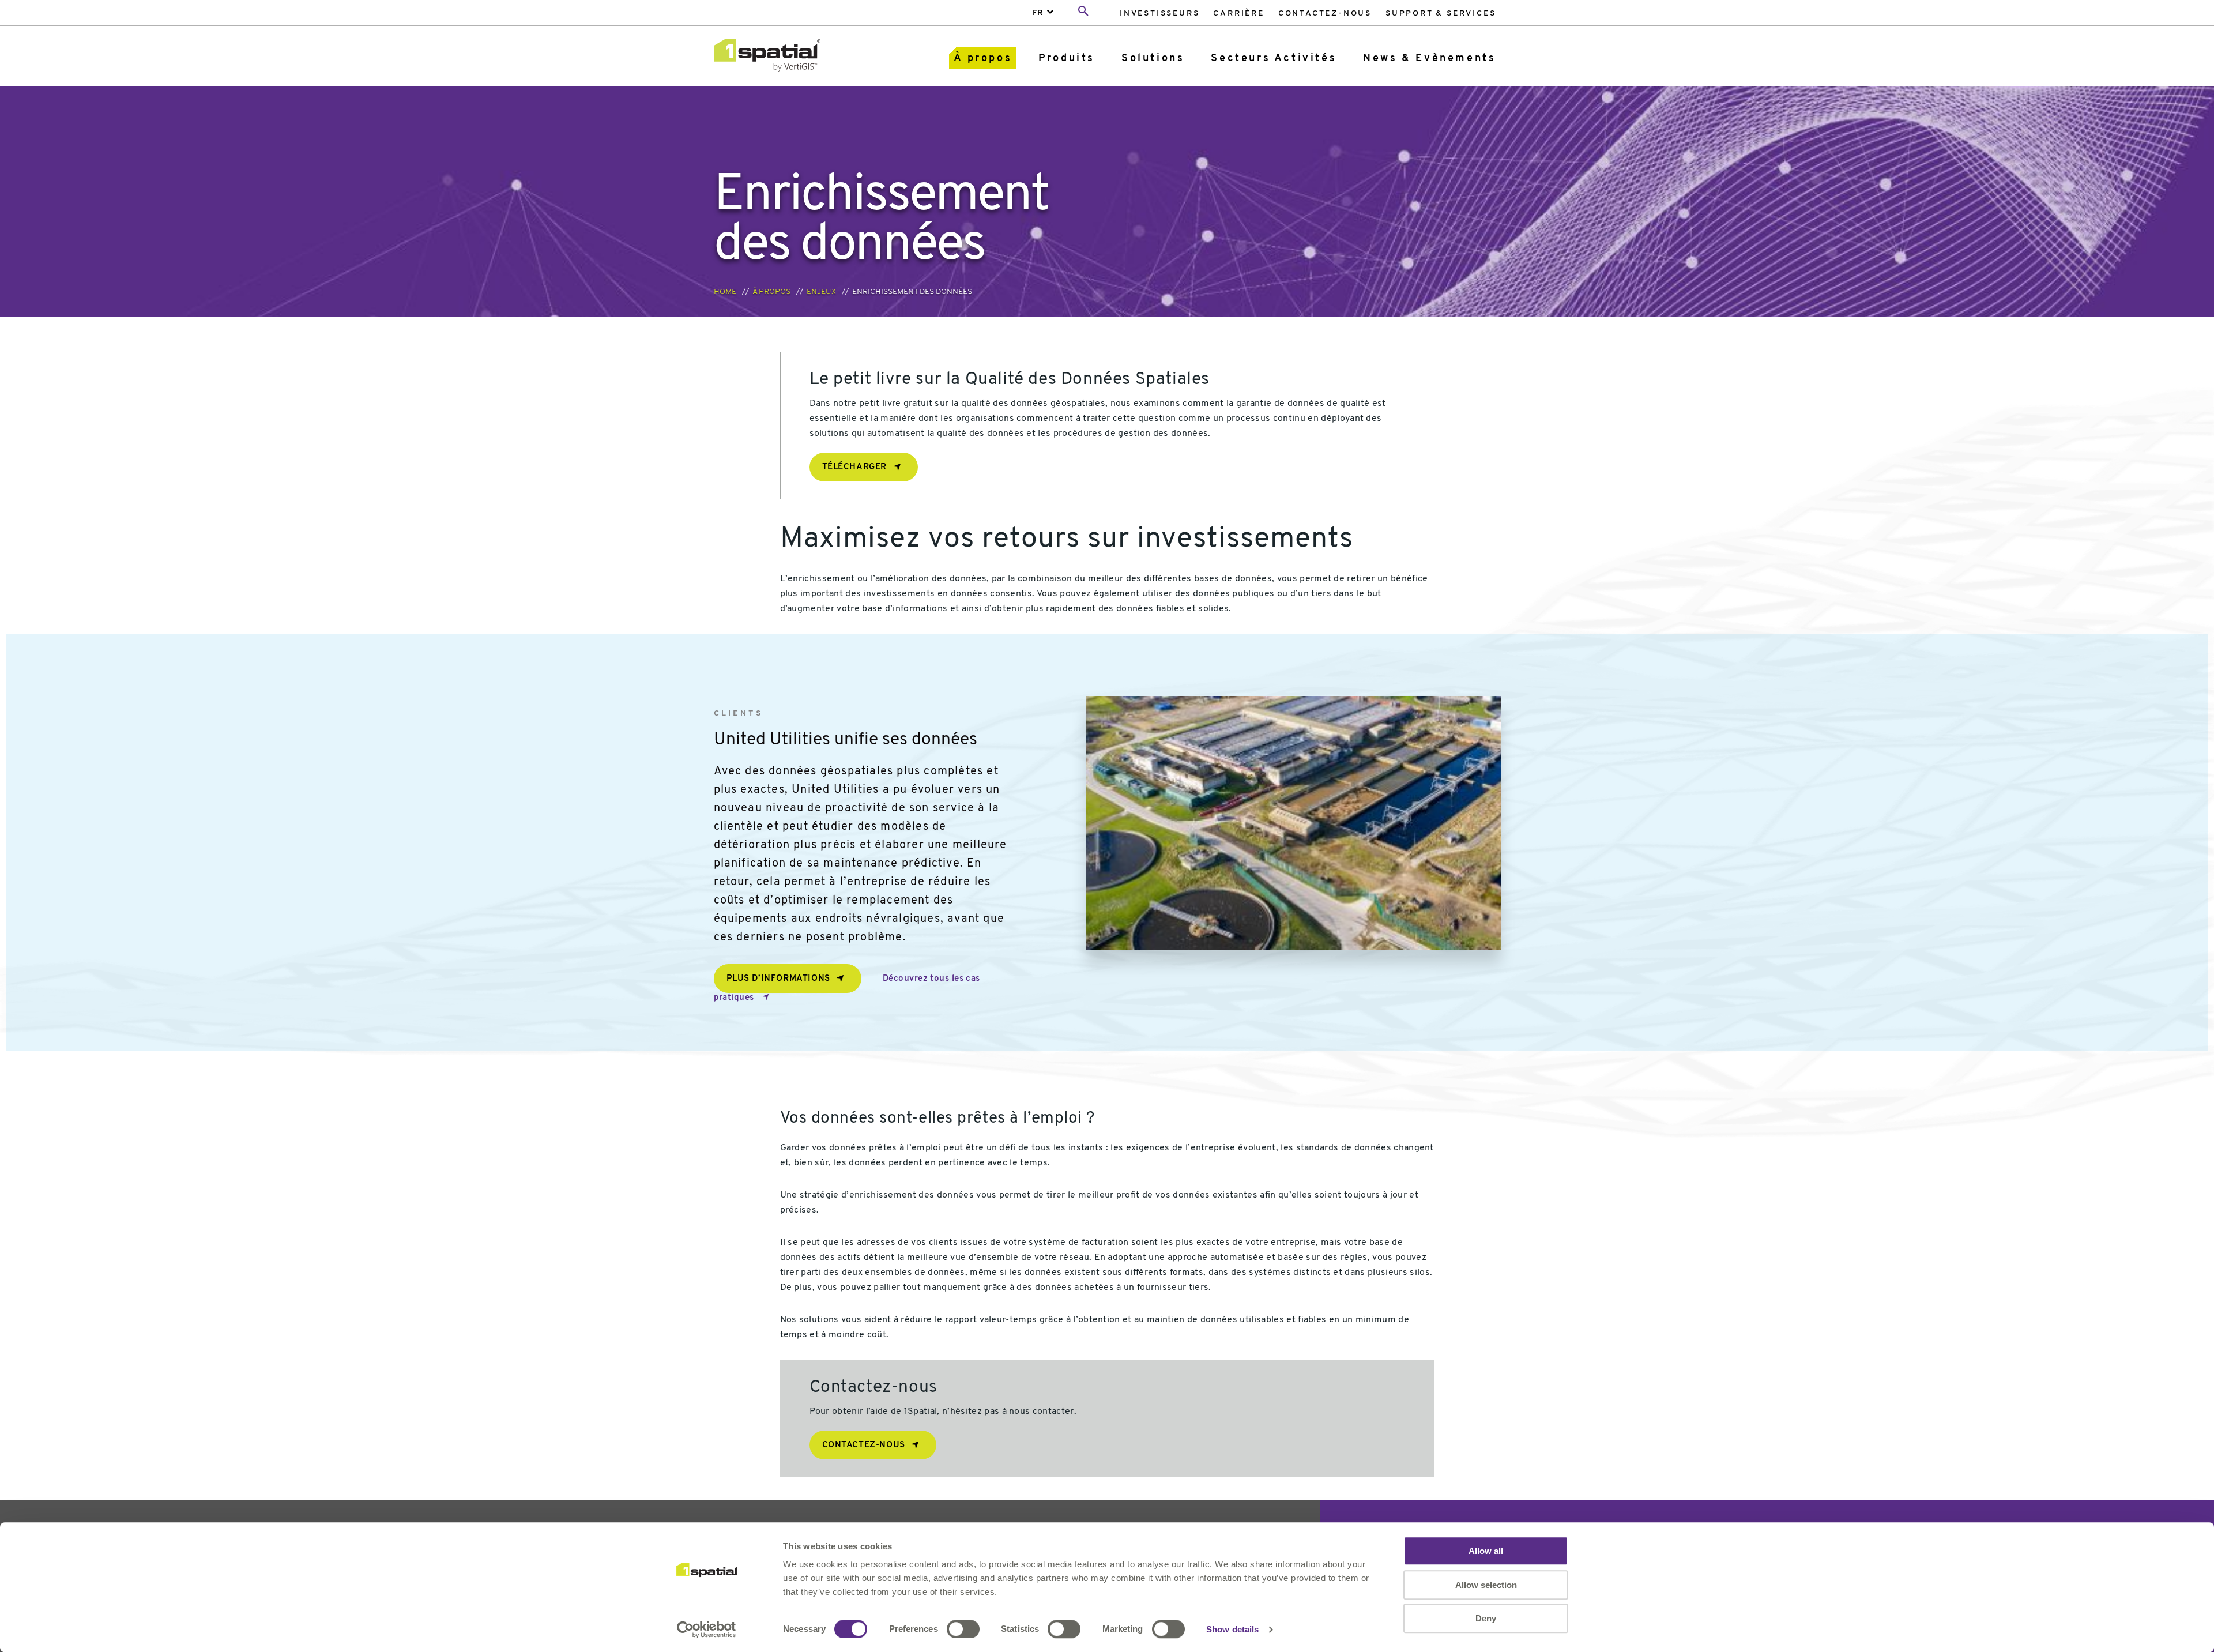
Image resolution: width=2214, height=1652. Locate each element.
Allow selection (1486, 1585)
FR (1038, 13)
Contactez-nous (1325, 14)
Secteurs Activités (1274, 59)
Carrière (1238, 14)
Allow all (1486, 1551)
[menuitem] (1159, 13)
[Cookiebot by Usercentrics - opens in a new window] (707, 1630)
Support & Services (1441, 14)
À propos (983, 59)
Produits (1067, 59)
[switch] (963, 1629)
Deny (1486, 1618)
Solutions (1153, 59)
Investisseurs (1159, 14)
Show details (1232, 1629)
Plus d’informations (778, 979)
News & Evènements (1429, 59)
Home (725, 292)
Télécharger (855, 467)
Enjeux (821, 292)
